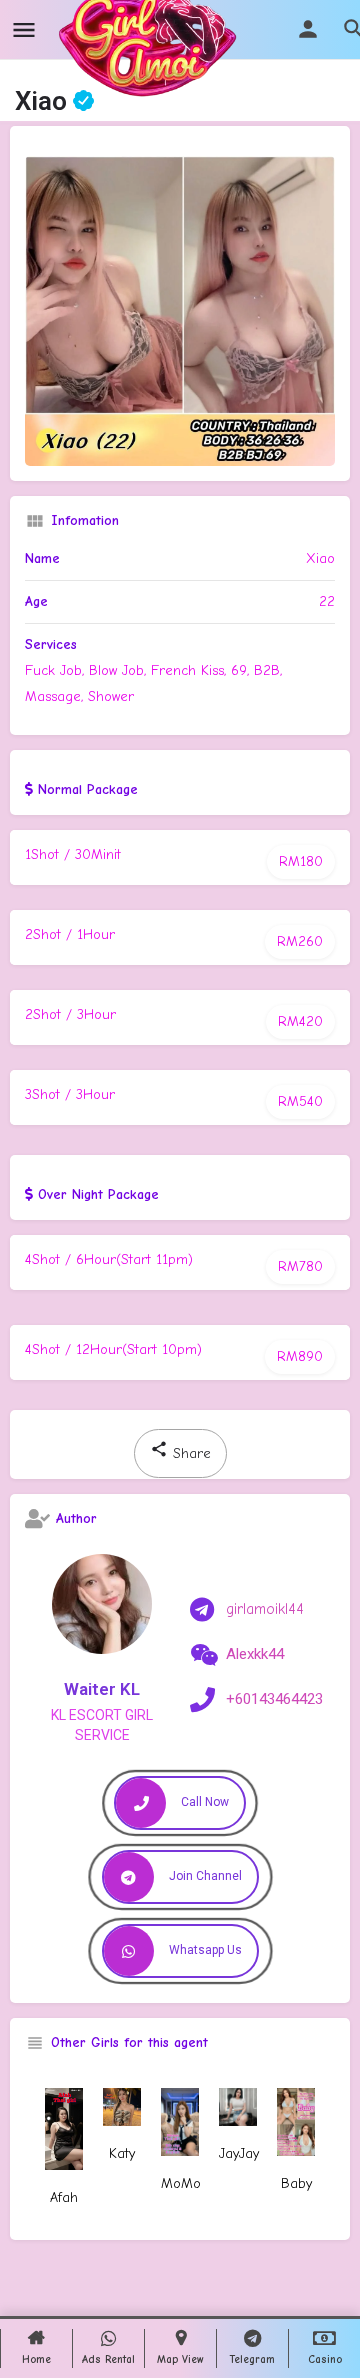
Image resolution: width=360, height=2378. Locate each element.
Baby (296, 2183)
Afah (64, 2197)
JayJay (239, 2153)
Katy (122, 2153)
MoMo (181, 2183)
